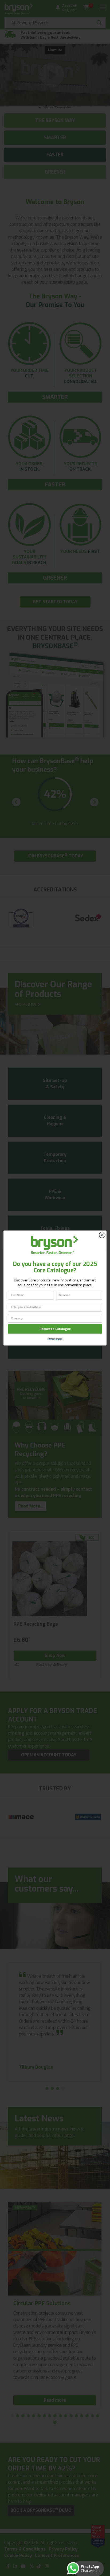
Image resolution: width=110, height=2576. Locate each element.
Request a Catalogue (55, 1329)
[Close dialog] (102, 1235)
